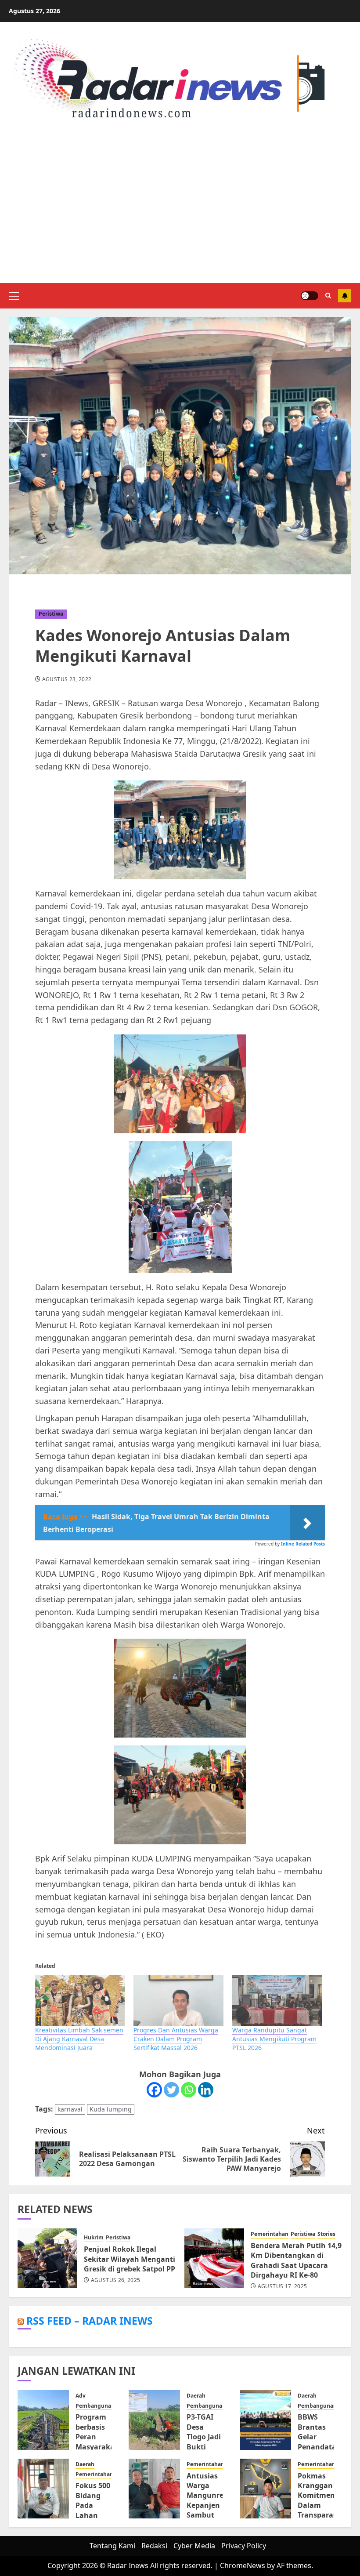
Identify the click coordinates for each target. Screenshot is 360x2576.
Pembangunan (95, 2406)
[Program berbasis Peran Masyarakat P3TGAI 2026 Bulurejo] (43, 2420)
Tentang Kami (112, 2546)
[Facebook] (154, 2090)
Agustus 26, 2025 (116, 2280)
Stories (326, 2234)
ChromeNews (243, 2565)
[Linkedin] (206, 2090)
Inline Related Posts (303, 1544)
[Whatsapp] (189, 2090)
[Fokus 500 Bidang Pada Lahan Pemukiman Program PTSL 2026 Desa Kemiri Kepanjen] (43, 2489)
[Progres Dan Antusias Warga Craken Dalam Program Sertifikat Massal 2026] (178, 2001)
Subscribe (345, 296)
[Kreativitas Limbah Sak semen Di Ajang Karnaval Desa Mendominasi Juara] (80, 2001)
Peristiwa (51, 614)
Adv (81, 2396)
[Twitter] (171, 2090)
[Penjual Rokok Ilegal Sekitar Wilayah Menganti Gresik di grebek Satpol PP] (47, 2258)
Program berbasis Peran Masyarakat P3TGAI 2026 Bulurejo (97, 2446)
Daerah (196, 2396)
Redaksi (154, 2546)
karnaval (70, 2109)
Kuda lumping (111, 2109)
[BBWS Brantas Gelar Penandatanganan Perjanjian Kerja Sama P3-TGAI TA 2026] (266, 2420)
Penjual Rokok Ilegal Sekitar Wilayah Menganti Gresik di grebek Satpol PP (130, 2259)
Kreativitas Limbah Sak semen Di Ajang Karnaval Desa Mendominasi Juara (79, 2039)
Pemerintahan (270, 2234)
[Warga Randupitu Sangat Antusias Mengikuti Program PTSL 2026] (277, 2001)
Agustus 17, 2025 (283, 2286)
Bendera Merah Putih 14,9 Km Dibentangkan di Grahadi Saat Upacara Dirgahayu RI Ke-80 (296, 2260)
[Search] (328, 296)
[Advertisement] (180, 204)
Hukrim (94, 2238)
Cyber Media (194, 2546)
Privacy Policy (244, 2546)
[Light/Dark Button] (310, 296)
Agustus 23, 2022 (67, 679)
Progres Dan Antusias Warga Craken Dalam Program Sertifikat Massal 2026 (176, 2039)
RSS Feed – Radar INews (90, 2321)
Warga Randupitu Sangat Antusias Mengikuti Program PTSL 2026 (274, 2039)
